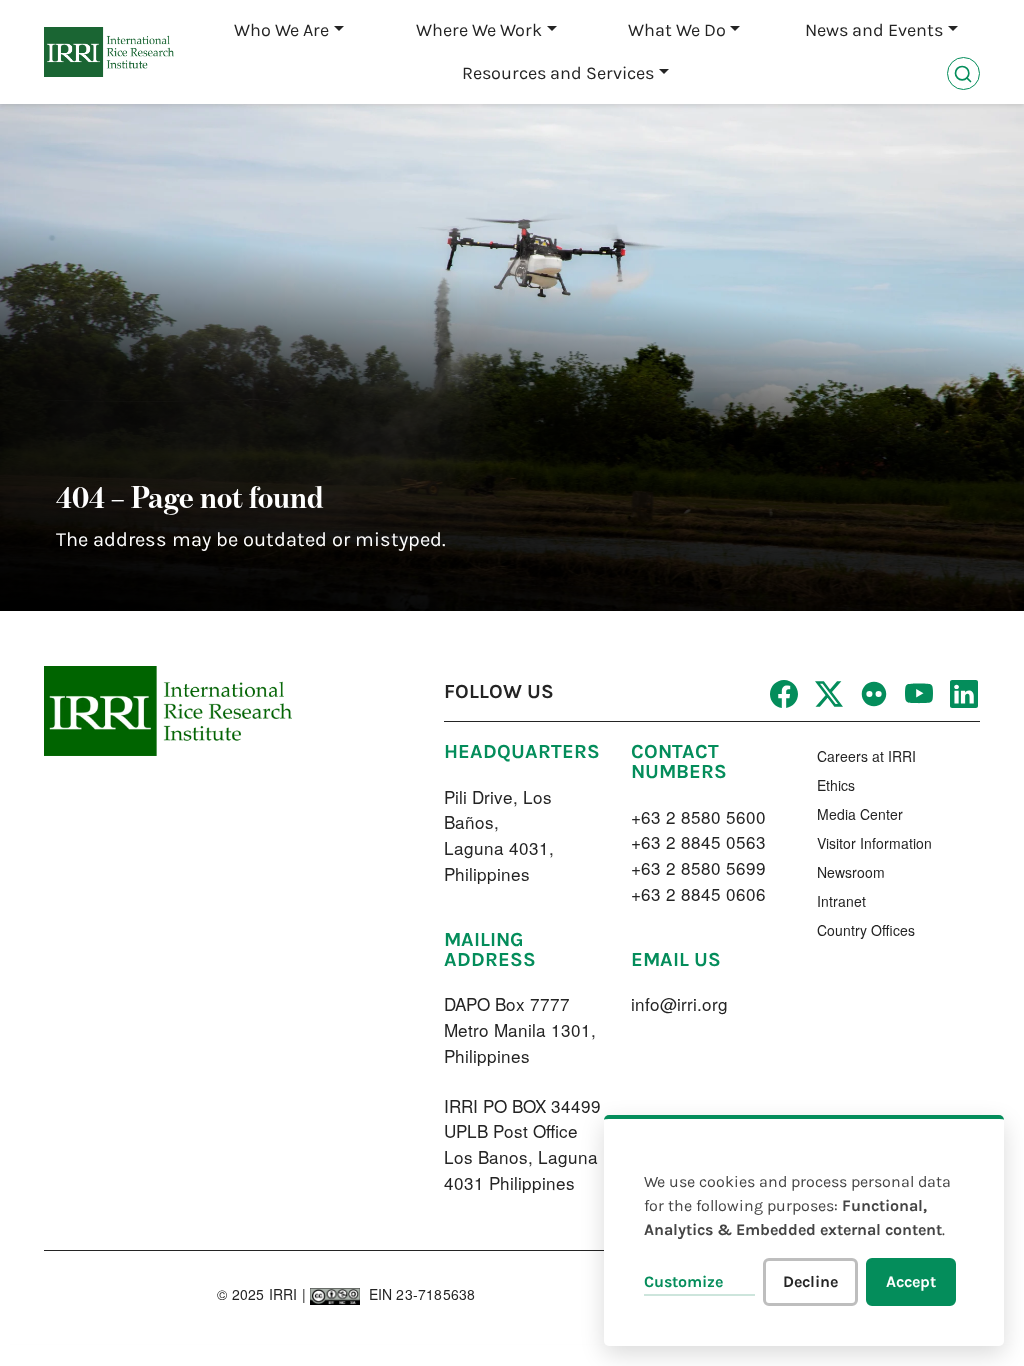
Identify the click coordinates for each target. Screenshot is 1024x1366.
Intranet (841, 901)
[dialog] (804, 1230)
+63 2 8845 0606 (698, 893)
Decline (810, 1281)
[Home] (109, 52)
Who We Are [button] (281, 30)
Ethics (836, 785)
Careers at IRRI (866, 756)
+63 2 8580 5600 (698, 816)
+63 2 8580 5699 (698, 867)
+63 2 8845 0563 (698, 841)
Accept (911, 1281)
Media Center (860, 814)
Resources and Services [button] (558, 73)
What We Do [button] (677, 30)
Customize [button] (683, 1281)
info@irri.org (679, 1003)
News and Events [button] (874, 30)
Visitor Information (874, 843)
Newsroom (851, 872)
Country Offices (866, 930)
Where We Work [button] (479, 30)
